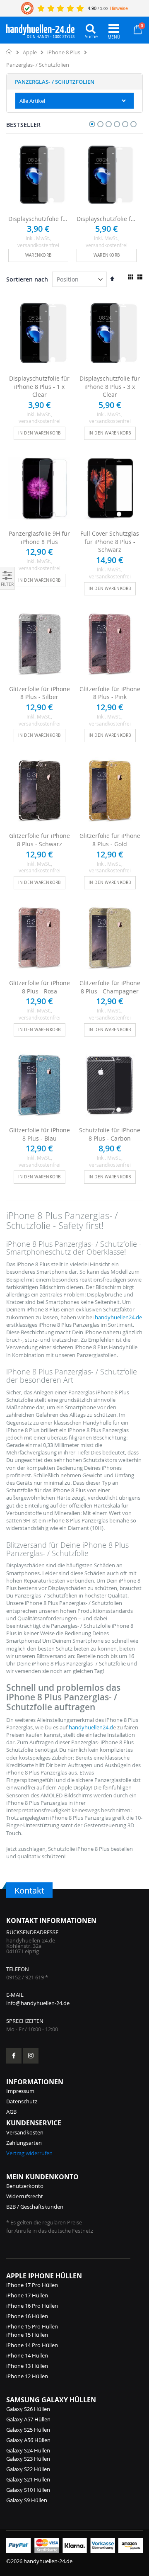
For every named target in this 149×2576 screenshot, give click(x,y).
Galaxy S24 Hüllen (28, 2450)
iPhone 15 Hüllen (27, 2335)
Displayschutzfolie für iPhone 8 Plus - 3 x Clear (107, 219)
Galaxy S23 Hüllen (28, 2459)
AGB (11, 2112)
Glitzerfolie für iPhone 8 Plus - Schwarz (40, 840)
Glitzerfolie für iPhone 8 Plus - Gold (110, 840)
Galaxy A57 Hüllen (28, 2419)
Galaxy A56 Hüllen (28, 2440)
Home (9, 52)
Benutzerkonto (25, 2186)
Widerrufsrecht (25, 2196)
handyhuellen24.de (118, 1317)
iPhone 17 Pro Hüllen (32, 2285)
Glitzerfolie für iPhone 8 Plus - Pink (110, 693)
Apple (30, 52)
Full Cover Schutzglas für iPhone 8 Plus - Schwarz (110, 541)
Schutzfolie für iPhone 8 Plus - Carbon (110, 1134)
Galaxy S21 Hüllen (28, 2479)
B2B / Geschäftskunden (35, 2207)
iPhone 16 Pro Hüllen (32, 2306)
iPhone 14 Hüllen (27, 2355)
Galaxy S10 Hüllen (28, 2490)
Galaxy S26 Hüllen (28, 2409)
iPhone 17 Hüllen (27, 2295)
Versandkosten (25, 2132)
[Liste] (140, 277)
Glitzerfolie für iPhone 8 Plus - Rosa (40, 987)
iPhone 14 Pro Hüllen (32, 2345)
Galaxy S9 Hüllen (27, 2500)
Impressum (20, 2091)
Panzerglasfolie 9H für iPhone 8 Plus (39, 538)
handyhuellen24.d (91, 1727)
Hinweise (119, 8)
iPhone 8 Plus (64, 52)
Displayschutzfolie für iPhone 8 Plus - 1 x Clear (38, 219)
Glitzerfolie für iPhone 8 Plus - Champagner (110, 987)
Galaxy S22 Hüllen (28, 2469)
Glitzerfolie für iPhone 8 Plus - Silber (40, 693)
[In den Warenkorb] (38, 255)
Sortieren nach (27, 279)
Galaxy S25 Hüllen (28, 2430)
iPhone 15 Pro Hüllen (32, 2326)
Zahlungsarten (24, 2143)
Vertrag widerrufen (29, 2153)
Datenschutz (22, 2101)
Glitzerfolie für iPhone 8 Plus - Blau (40, 1134)
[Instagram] (31, 2056)
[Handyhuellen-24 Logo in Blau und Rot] (40, 29)
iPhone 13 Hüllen (27, 2366)
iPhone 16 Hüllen (27, 2316)
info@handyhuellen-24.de (38, 2003)
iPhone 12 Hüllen (27, 2376)
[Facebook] (14, 2056)
